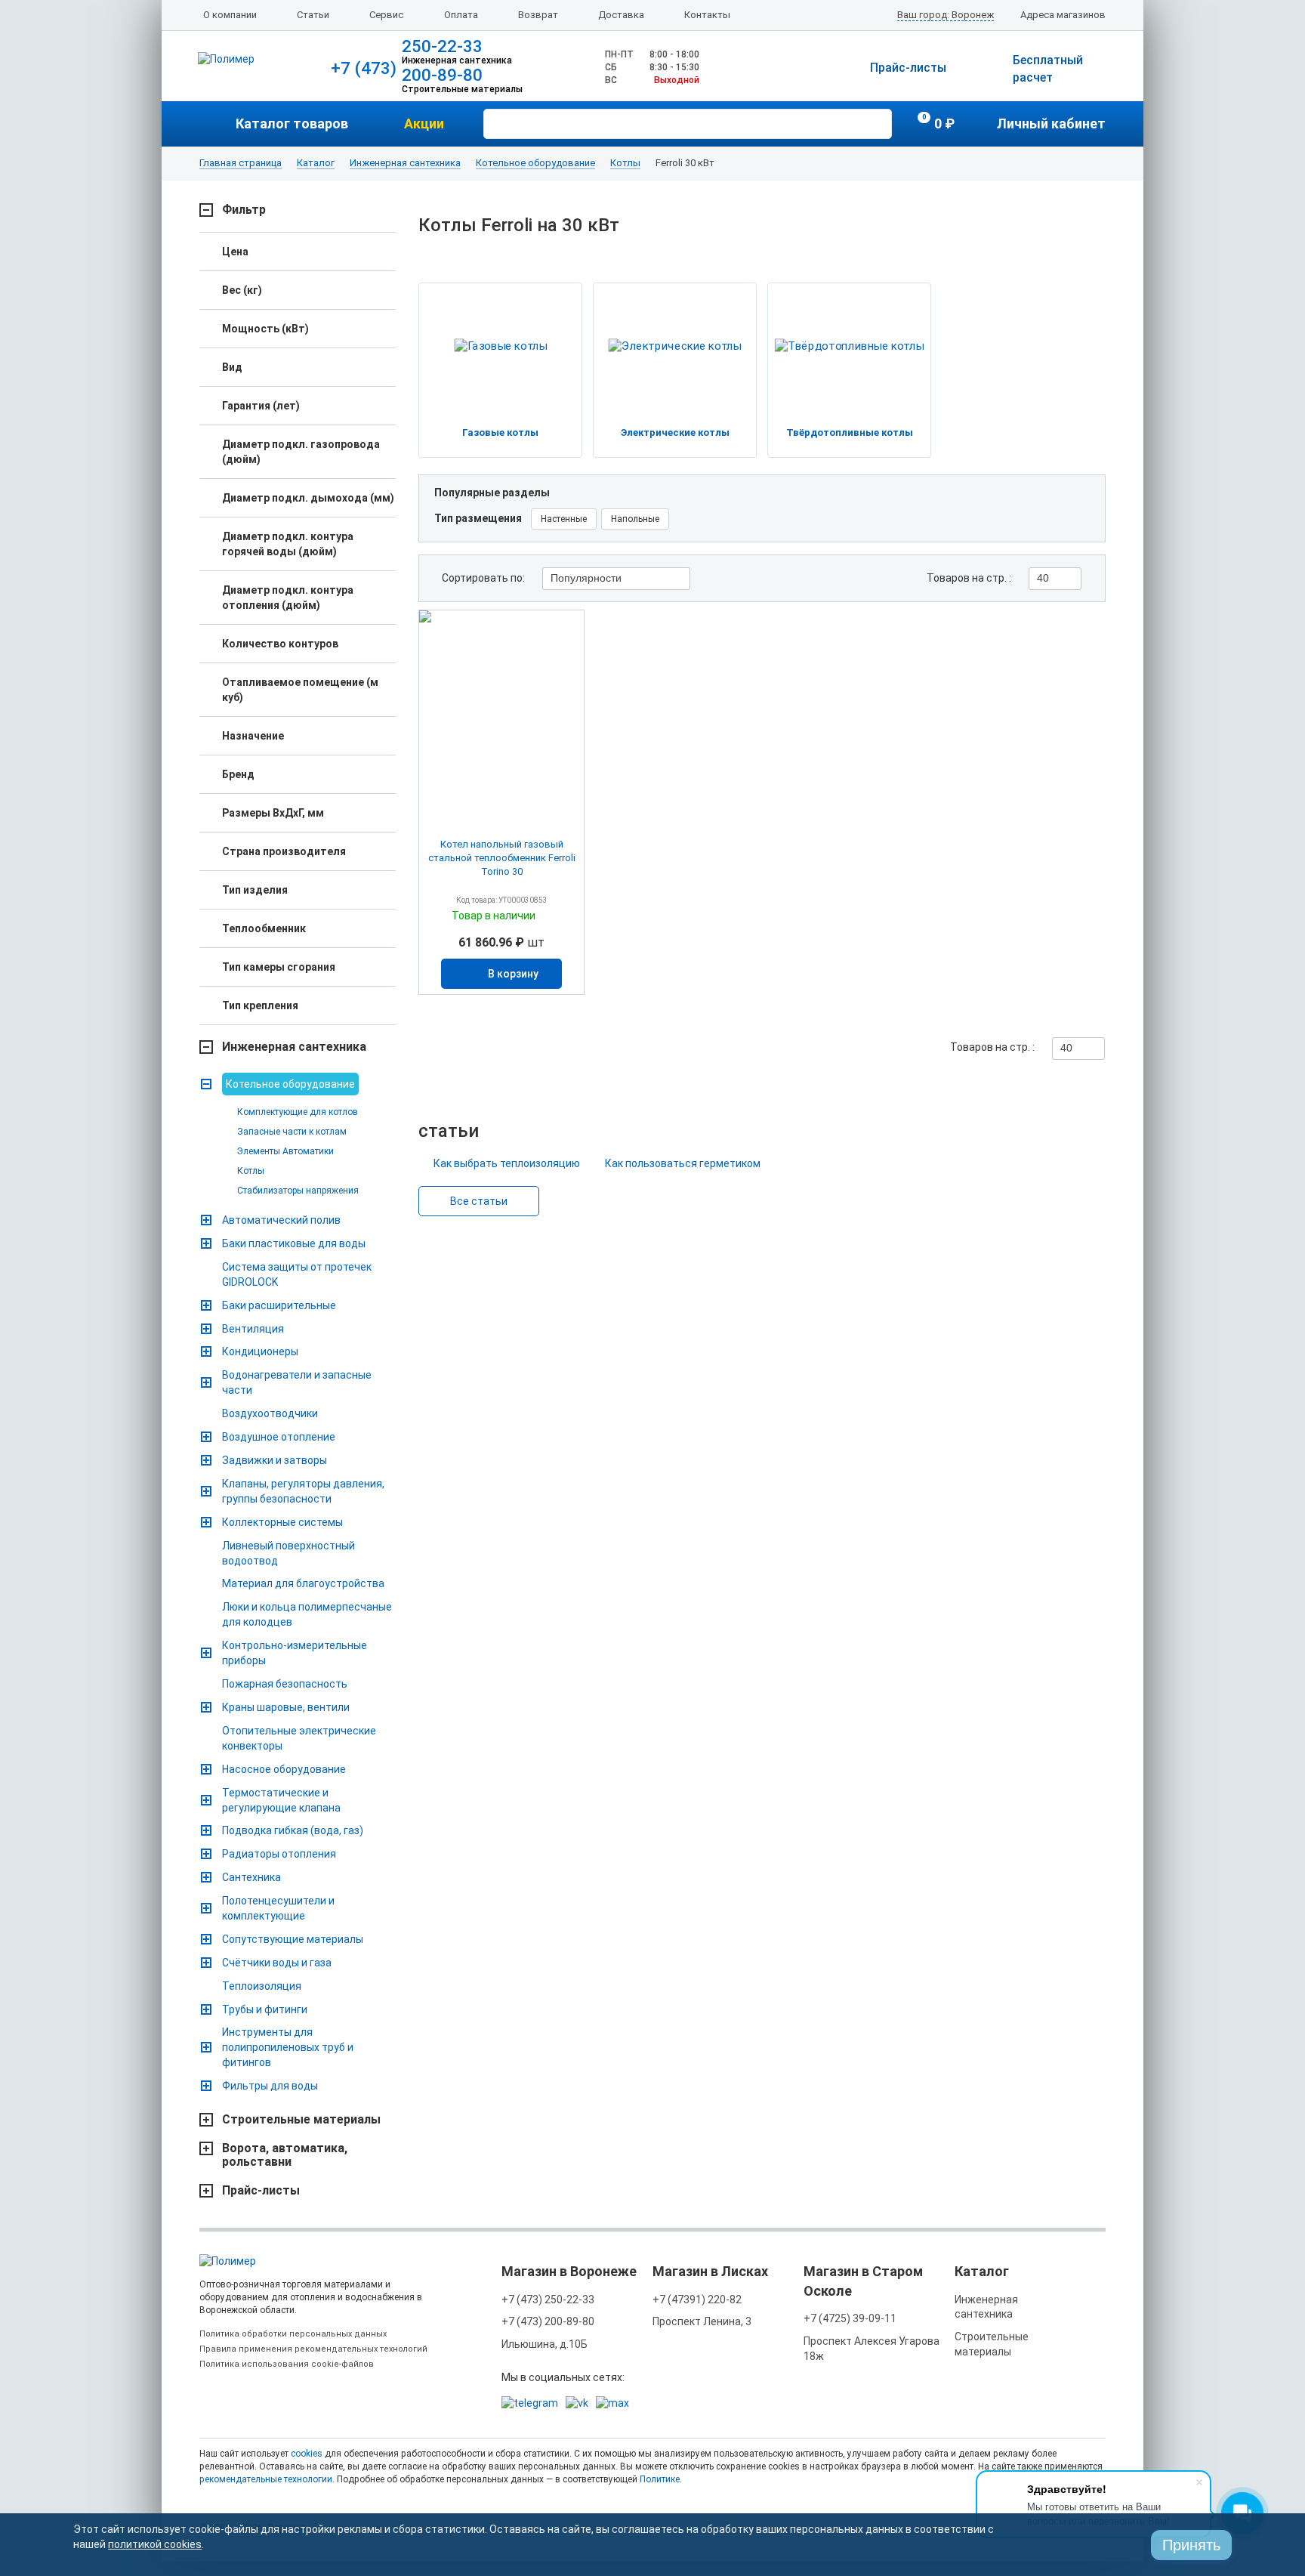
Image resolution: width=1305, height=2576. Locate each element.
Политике (660, 2479)
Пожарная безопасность (285, 1684)
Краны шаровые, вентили (286, 1707)
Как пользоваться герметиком (683, 1163)
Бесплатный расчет (1048, 69)
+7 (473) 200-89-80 (548, 2321)
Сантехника (251, 1877)
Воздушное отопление (279, 1437)
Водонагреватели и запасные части (297, 1382)
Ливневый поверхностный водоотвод (288, 1553)
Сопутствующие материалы (293, 1939)
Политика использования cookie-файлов (287, 2364)
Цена (235, 252)
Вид (232, 367)
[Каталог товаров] (217, 124)
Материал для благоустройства (303, 1583)
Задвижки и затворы (275, 1460)
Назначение (253, 736)
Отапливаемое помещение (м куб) (300, 690)
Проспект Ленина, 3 (702, 2321)
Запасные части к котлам (292, 1132)
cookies (307, 2454)
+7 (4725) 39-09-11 (850, 2318)
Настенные (564, 519)
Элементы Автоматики (285, 1151)
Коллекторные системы (282, 1522)
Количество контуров (280, 644)
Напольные (635, 519)
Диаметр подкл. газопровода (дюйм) (301, 452)
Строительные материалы (301, 2120)
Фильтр (244, 210)
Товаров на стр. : (969, 578)
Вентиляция (253, 1329)
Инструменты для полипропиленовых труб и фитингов (288, 2047)
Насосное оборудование (284, 1769)
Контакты (707, 15)
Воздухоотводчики (270, 1413)
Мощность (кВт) (265, 329)
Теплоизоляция (262, 1986)
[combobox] (616, 579)
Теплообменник (264, 928)
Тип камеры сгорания (279, 967)
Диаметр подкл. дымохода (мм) (308, 498)
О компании (230, 15)
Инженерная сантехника (405, 163)
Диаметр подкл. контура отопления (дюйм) (288, 598)
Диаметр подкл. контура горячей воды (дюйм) (288, 544)
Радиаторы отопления (279, 1854)
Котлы (625, 163)
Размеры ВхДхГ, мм (273, 813)
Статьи (313, 15)
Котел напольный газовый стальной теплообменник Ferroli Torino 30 (502, 858)
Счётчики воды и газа (277, 1963)
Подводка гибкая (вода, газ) (293, 1830)
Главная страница (241, 163)
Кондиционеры (260, 1351)
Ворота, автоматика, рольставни (285, 2155)
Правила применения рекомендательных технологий (313, 2349)
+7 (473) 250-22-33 (548, 2300)
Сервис (386, 15)
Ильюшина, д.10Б (545, 2344)
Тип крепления (260, 1005)
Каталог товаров (292, 124)
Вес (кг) (242, 290)
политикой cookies (155, 2544)
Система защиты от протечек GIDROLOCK (297, 1274)
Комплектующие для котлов (298, 1112)
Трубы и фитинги (265, 2009)
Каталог (316, 163)
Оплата (461, 15)
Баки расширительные (279, 1305)
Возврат (538, 15)
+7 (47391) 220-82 (697, 2300)
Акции (424, 124)
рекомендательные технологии (266, 2479)
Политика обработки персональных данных (293, 2334)
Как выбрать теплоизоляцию (507, 1163)
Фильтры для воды (270, 2086)
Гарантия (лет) (261, 406)
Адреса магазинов (1063, 15)
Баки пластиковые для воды (294, 1243)
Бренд (238, 774)
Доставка (621, 15)
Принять (1191, 2545)
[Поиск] (878, 122)
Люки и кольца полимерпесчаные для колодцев (307, 1614)
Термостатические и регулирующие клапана (281, 1800)
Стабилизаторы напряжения (298, 1191)
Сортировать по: (483, 578)
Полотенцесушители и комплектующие (278, 1908)
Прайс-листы (908, 68)
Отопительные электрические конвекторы (299, 1738)
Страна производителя (284, 851)
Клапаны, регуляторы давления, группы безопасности (303, 1491)
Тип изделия (255, 890)
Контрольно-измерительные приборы (295, 1653)
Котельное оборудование (535, 163)
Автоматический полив (281, 1220)
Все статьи (479, 1201)
